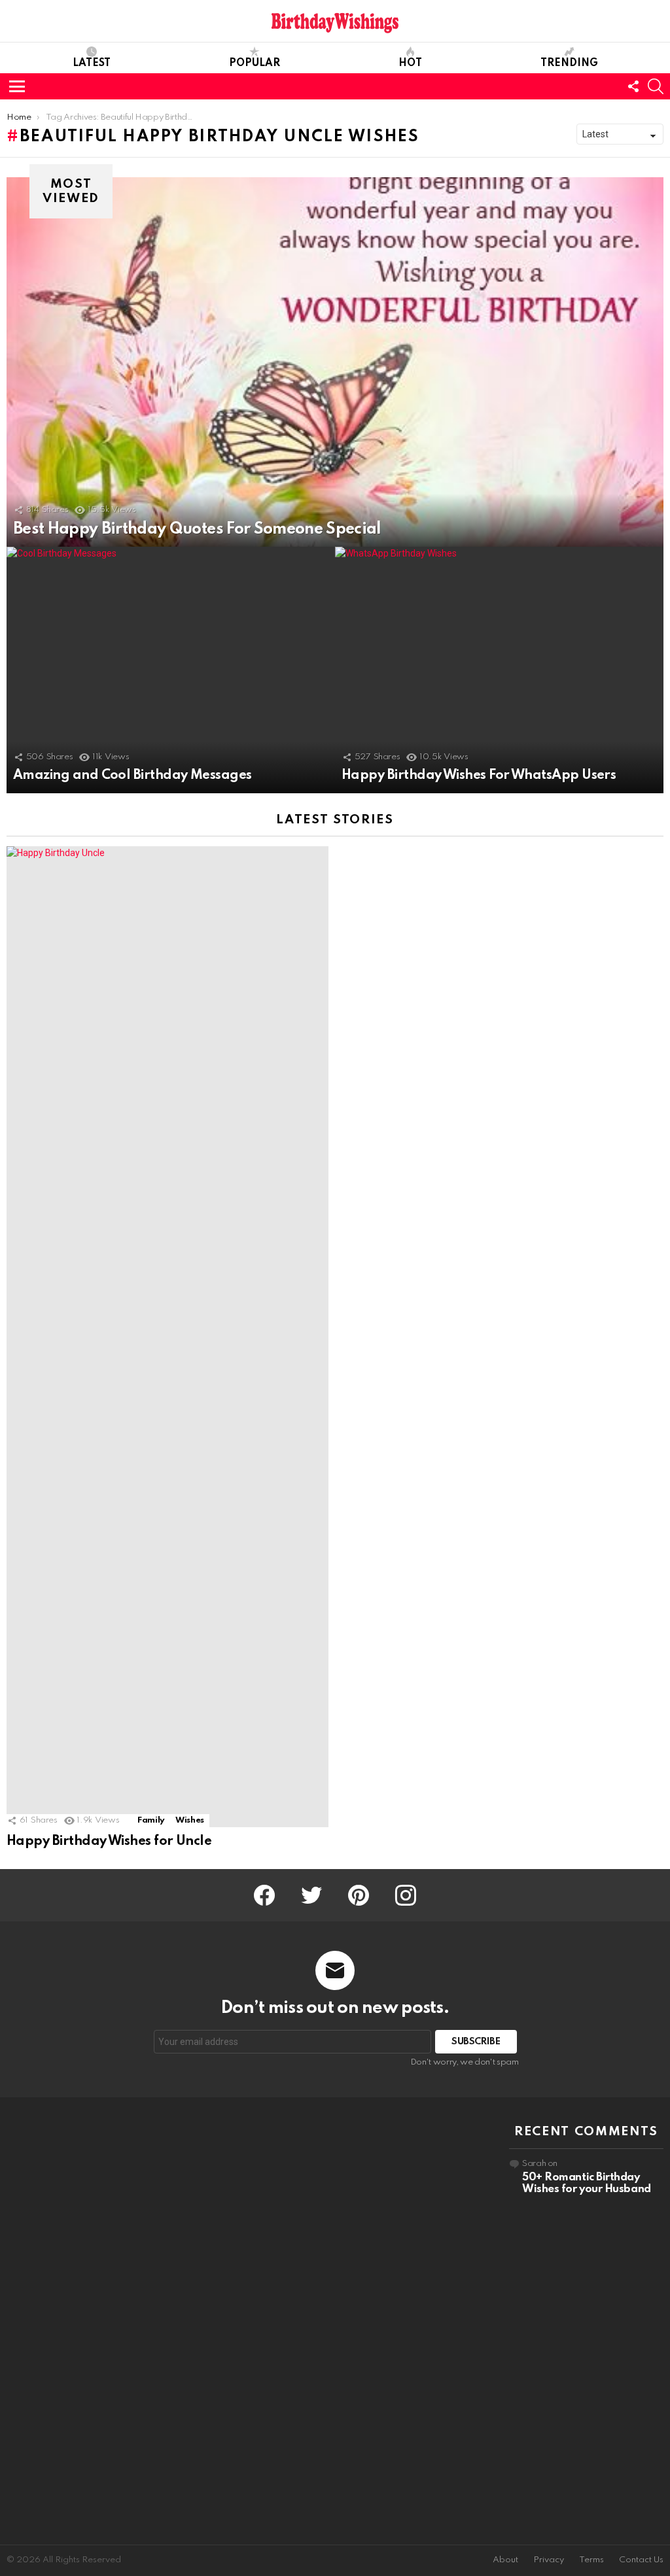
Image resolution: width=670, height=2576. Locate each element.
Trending (569, 63)
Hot (410, 63)
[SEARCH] (656, 86)
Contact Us (641, 2560)
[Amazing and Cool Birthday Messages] (171, 670)
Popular (255, 63)
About (505, 2560)
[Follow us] (633, 86)
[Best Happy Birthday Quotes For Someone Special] (335, 362)
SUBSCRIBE (476, 2042)
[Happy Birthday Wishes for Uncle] (167, 1337)
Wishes (190, 1820)
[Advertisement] (84, 2321)
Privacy (549, 2560)
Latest (92, 63)
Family (151, 1820)
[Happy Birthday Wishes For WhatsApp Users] (499, 670)
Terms (591, 2560)
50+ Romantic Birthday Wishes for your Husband (587, 2183)
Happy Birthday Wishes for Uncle (109, 1842)
